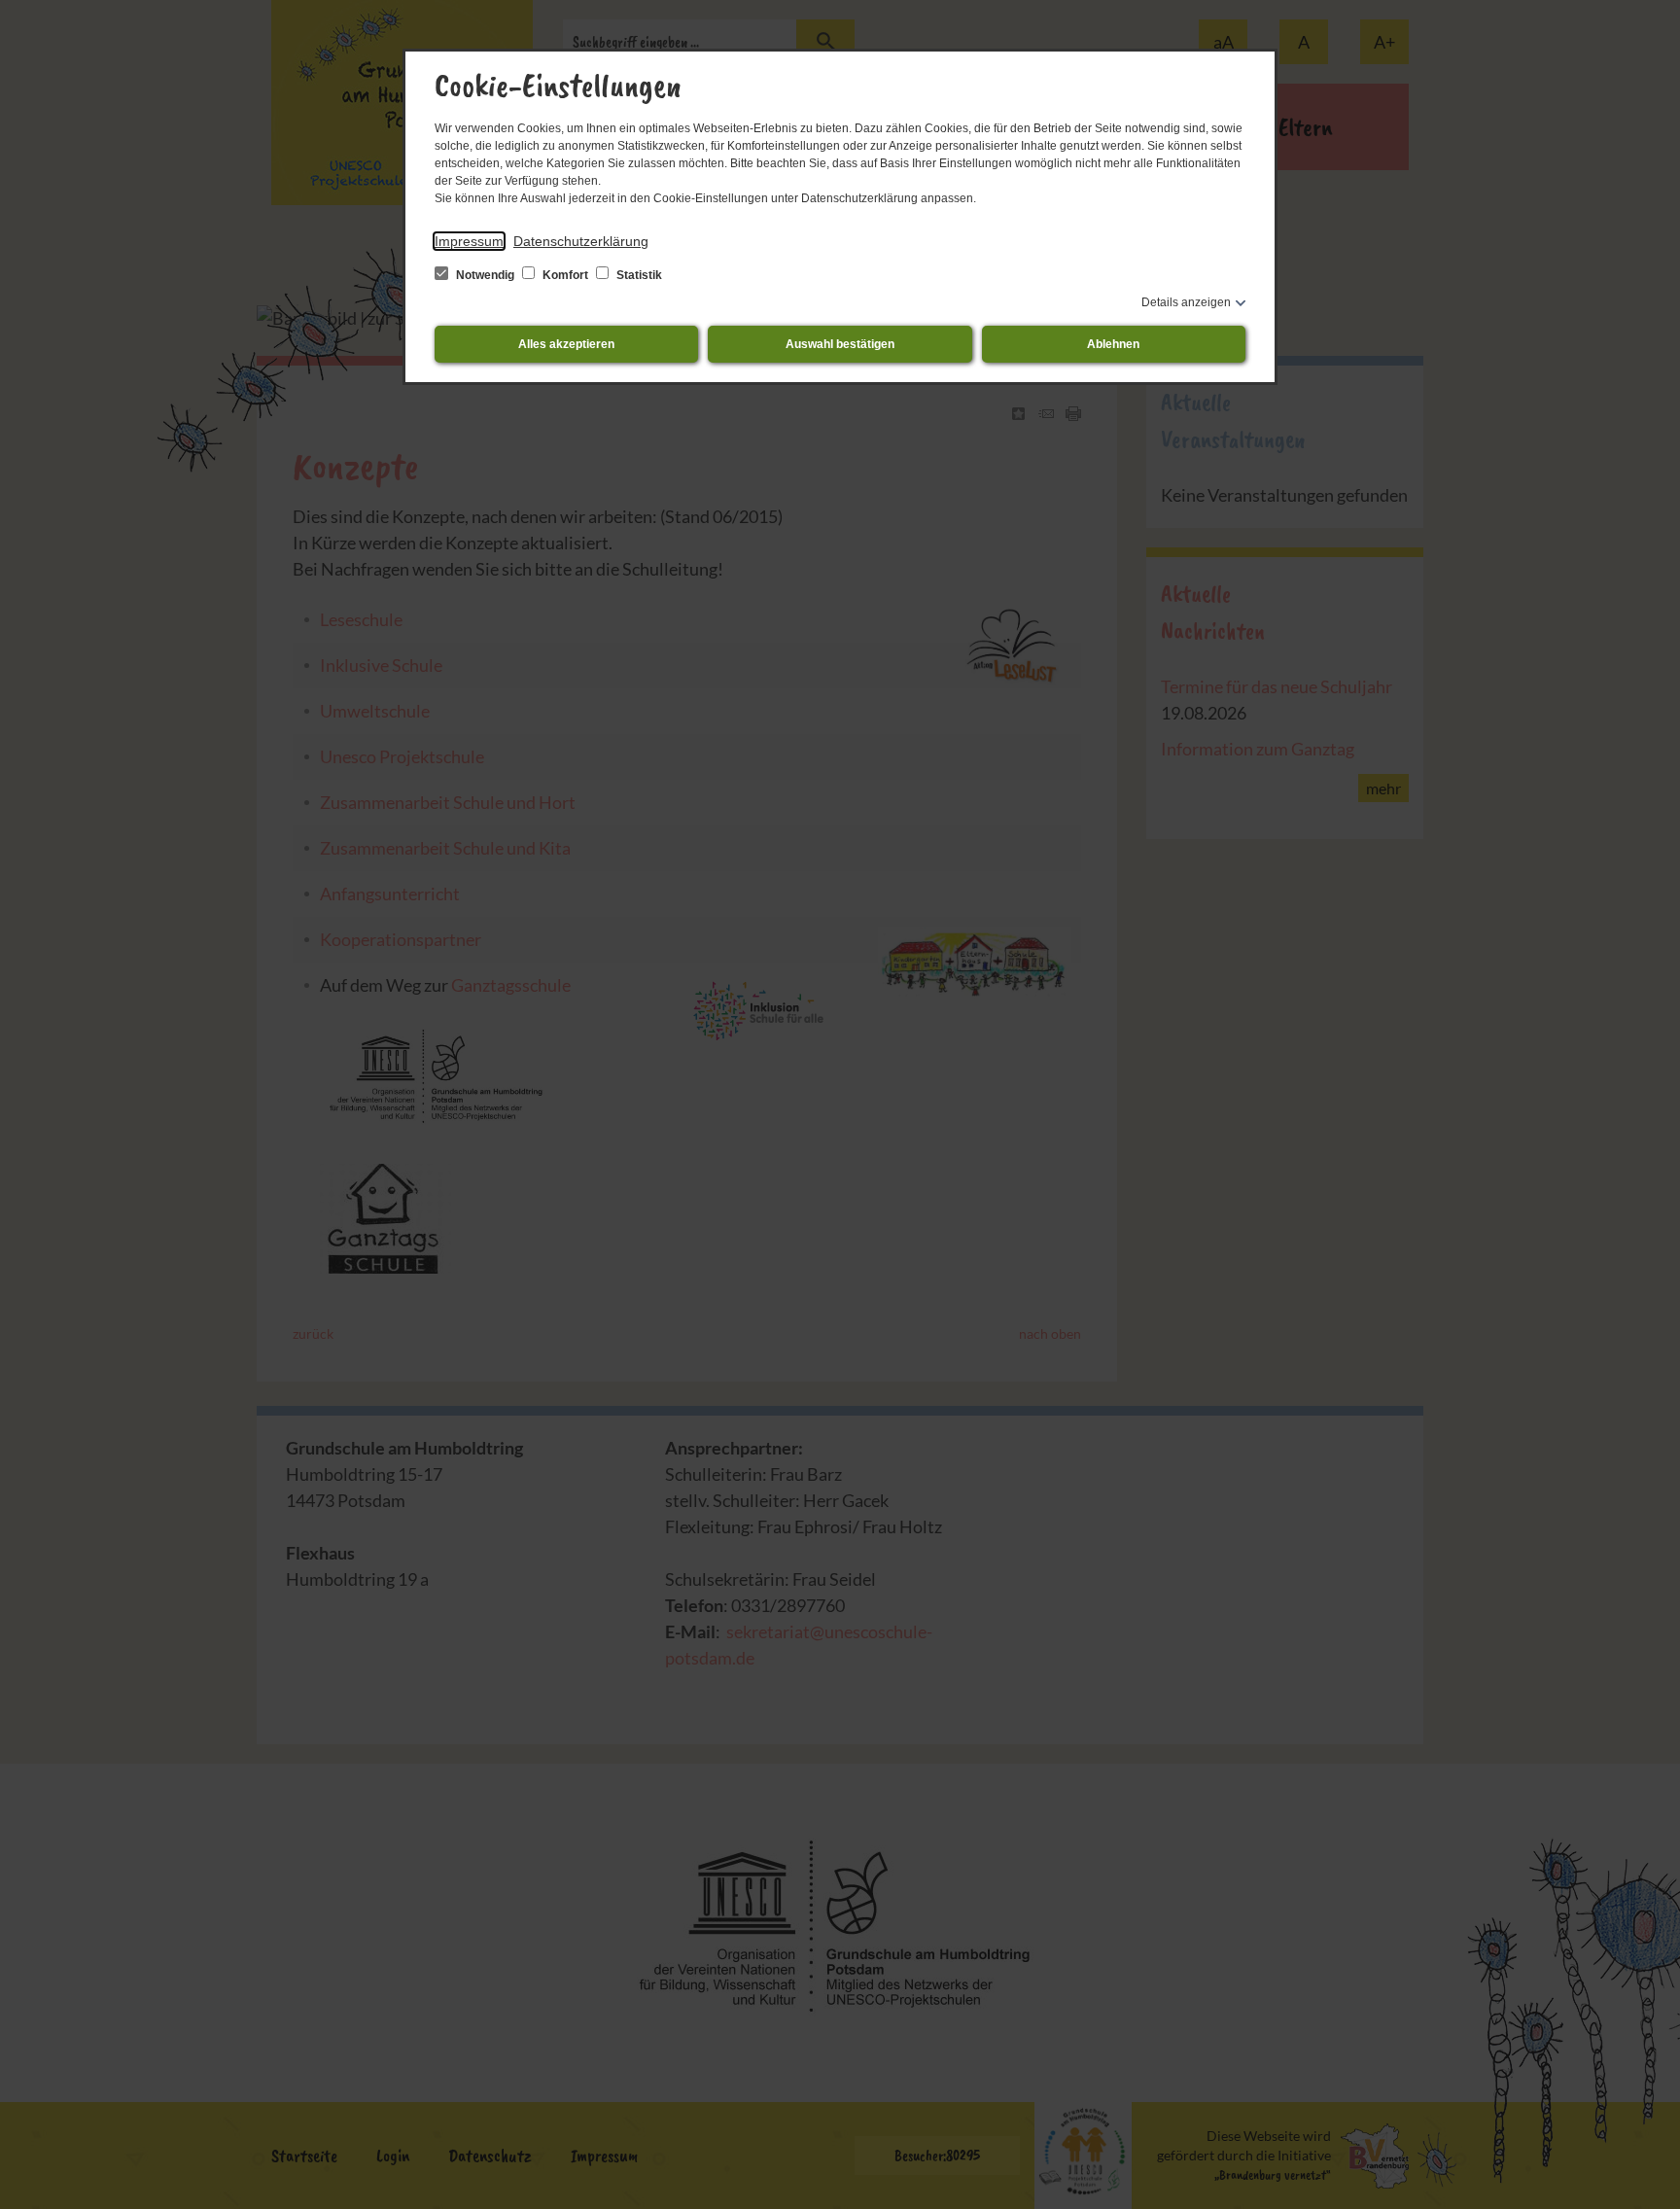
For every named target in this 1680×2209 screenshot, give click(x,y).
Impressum (469, 241)
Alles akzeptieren (566, 344)
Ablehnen (1113, 344)
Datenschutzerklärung (581, 241)
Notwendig (485, 275)
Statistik (638, 275)
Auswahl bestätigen (840, 344)
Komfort (565, 275)
